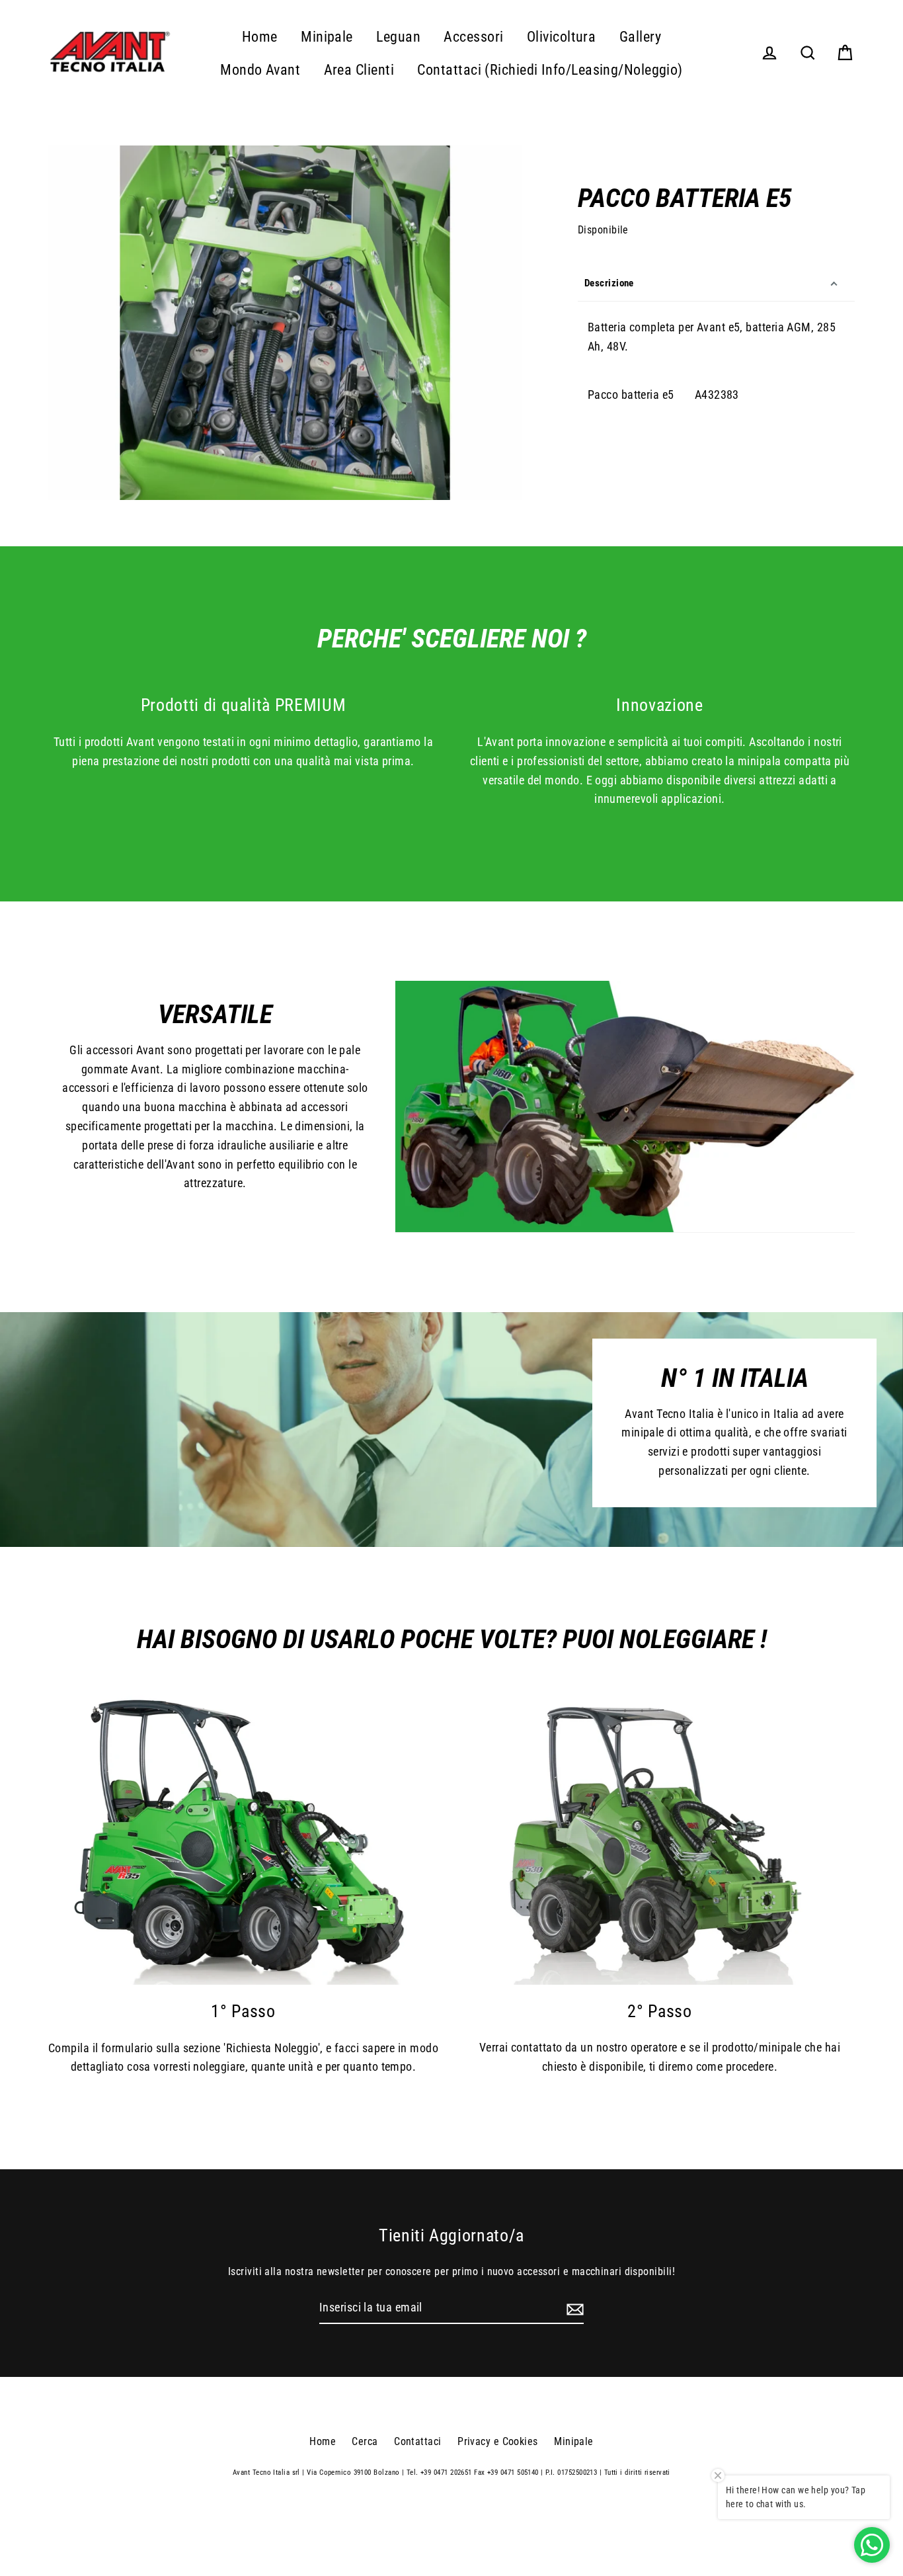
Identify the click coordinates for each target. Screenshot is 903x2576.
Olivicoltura (561, 37)
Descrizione (609, 283)
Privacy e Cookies (498, 2441)
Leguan (398, 37)
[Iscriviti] (573, 2308)
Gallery (640, 37)
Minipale (327, 37)
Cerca (365, 2441)
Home (260, 37)
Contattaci (418, 2441)
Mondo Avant (260, 70)
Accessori (473, 37)
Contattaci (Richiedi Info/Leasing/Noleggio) (550, 70)
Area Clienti (359, 70)
